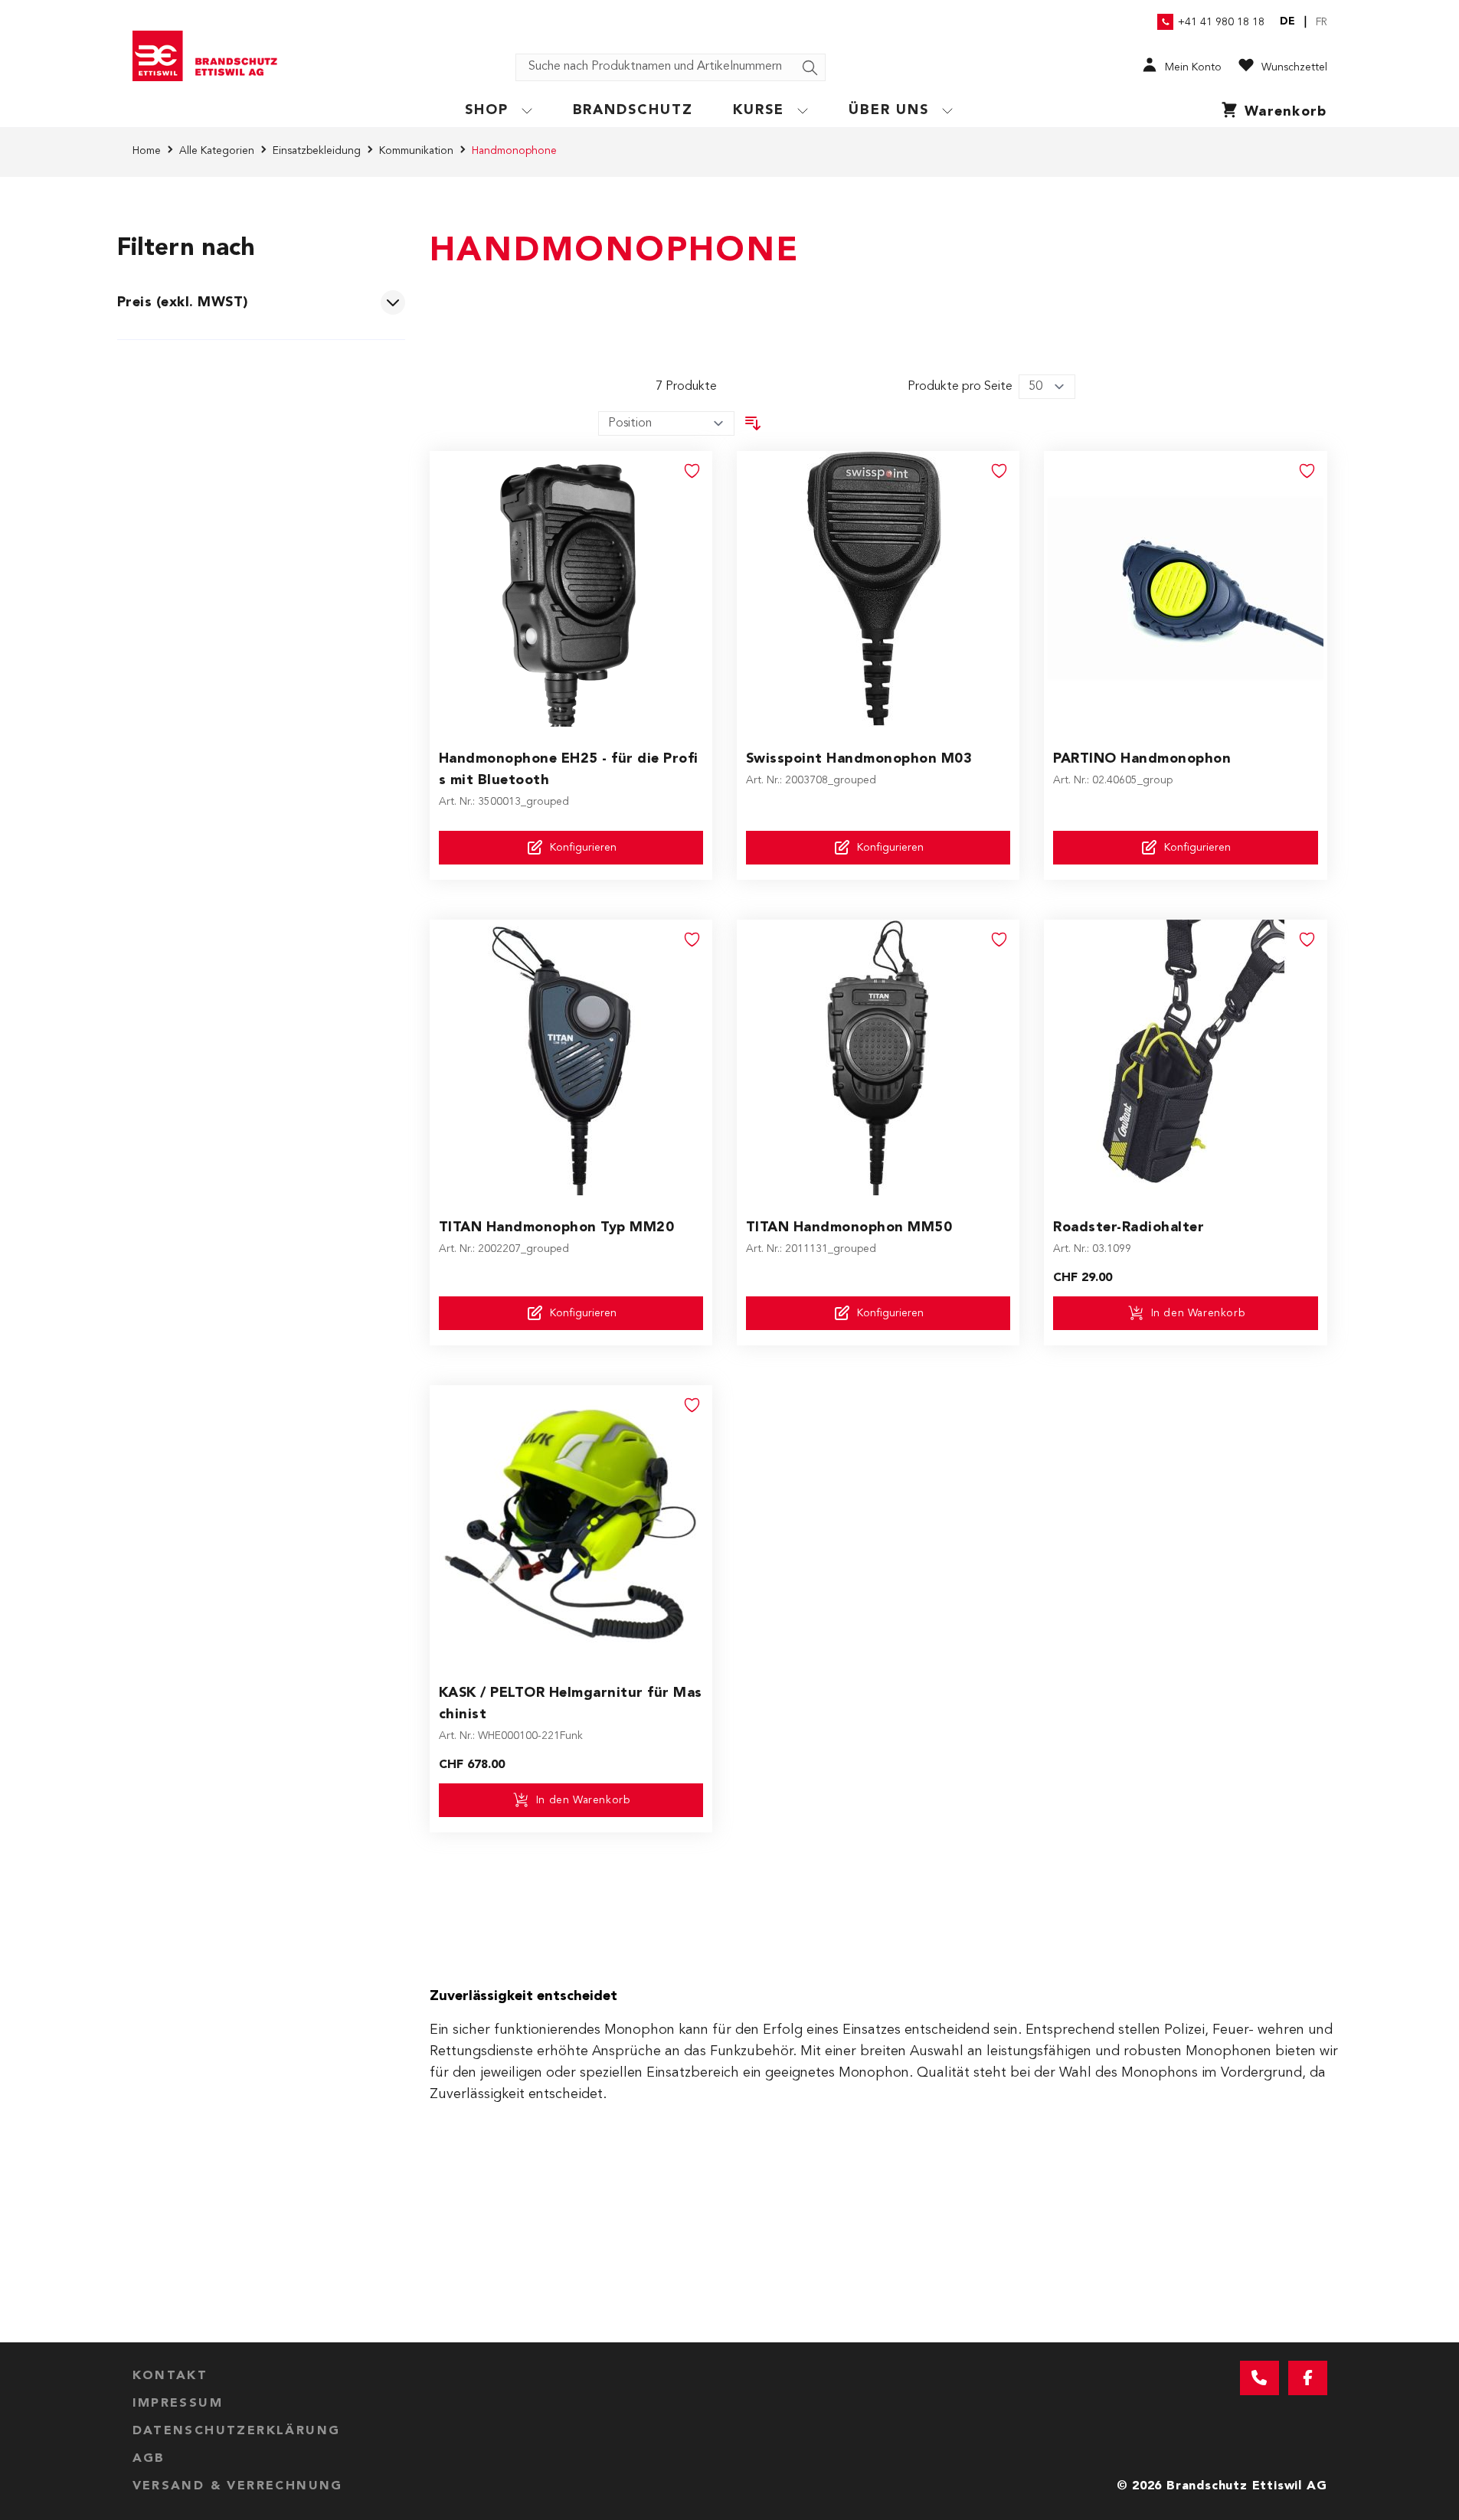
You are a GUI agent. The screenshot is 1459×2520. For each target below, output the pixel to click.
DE (1287, 21)
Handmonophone (514, 151)
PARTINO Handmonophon (1142, 759)
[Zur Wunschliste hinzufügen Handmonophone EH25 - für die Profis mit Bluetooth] (692, 471)
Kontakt (170, 2376)
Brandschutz (633, 110)
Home (147, 151)
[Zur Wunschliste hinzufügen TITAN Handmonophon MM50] (999, 940)
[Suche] (810, 68)
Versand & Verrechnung (238, 2486)
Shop (487, 110)
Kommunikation (416, 151)
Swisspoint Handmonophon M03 (859, 759)
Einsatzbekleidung (317, 151)
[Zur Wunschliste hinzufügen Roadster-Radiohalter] (1307, 940)
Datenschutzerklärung (237, 2431)
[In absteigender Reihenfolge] (753, 423)
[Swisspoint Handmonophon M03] (878, 589)
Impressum (178, 2404)
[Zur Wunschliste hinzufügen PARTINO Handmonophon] (1307, 471)
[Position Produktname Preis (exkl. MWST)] (666, 423)
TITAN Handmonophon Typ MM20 (557, 1227)
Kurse (759, 110)
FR (1322, 22)
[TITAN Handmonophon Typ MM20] (571, 1057)
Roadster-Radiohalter (1129, 1227)
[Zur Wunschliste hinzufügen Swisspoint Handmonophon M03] (999, 471)
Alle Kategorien (217, 151)
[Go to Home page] (211, 56)
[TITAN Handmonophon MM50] (878, 1057)
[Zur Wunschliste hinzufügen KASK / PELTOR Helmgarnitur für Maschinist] (692, 1405)
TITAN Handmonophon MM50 (849, 1227)
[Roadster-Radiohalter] (1186, 1057)
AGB (149, 2459)
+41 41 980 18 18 (1221, 22)
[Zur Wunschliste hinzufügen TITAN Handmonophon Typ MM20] (692, 940)
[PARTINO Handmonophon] (1186, 589)
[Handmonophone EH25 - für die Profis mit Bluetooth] (571, 589)
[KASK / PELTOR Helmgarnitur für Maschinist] (571, 1523)
